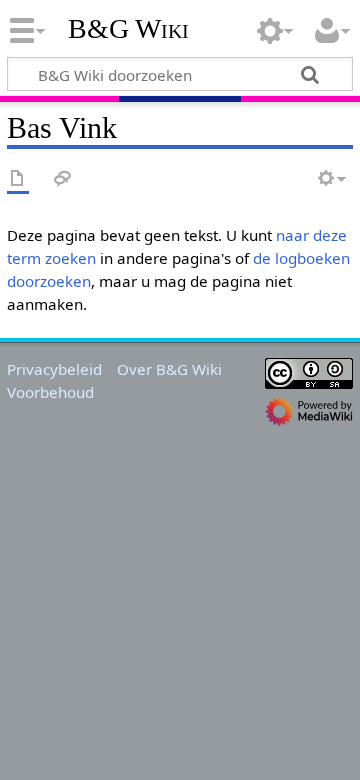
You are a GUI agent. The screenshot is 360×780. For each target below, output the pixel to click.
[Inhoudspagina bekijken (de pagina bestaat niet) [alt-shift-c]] (18, 179)
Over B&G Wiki (169, 369)
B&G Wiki (128, 29)
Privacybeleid (54, 369)
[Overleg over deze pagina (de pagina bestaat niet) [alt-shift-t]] (63, 179)
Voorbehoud (50, 392)
